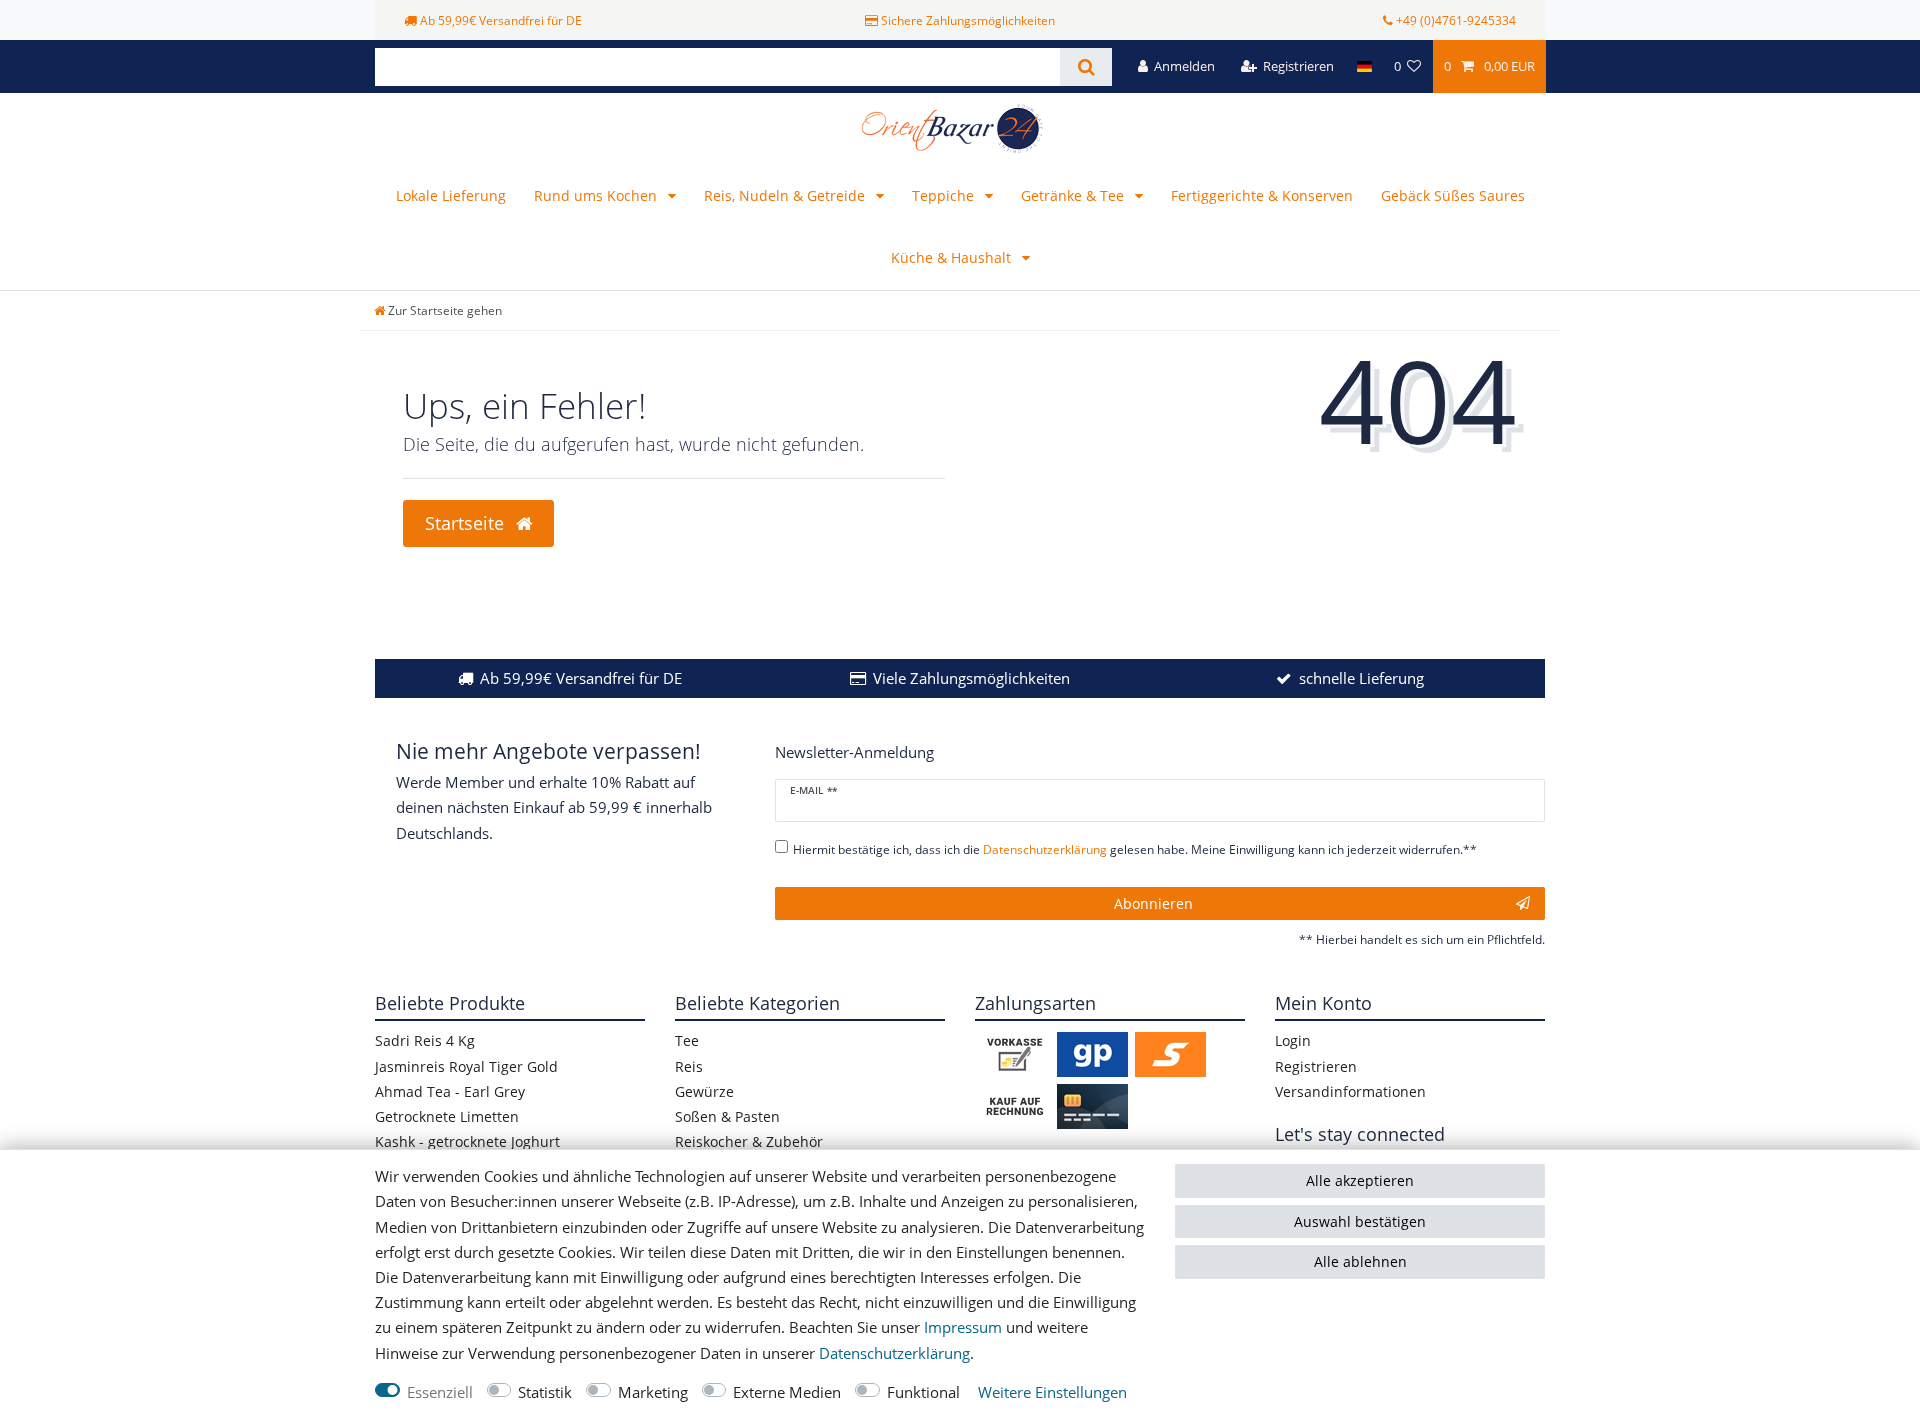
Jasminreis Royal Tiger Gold (466, 1066)
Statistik (545, 1392)
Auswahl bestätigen (1360, 1221)
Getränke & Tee (1074, 195)
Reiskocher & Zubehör (749, 1141)
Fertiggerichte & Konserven (1262, 195)
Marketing (653, 1392)
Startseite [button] (467, 523)
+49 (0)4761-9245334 (1456, 20)
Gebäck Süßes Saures (1453, 195)
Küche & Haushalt (953, 257)
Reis (689, 1066)
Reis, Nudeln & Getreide (786, 195)
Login (1293, 1040)
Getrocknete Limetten (447, 1116)
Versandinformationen (1350, 1091)
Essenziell (440, 1392)
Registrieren (1316, 1066)
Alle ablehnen (1360, 1261)
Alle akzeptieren (1360, 1180)
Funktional (923, 1392)
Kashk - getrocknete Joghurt (467, 1141)
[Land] (1363, 66)
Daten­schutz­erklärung (894, 1353)
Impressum (963, 1327)
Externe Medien (787, 1392)
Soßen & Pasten (727, 1116)
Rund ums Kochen (597, 195)
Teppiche (945, 195)
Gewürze (704, 1091)
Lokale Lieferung (451, 195)
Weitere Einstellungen (1052, 1392)
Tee (687, 1040)
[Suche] (1085, 67)
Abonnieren (1153, 903)
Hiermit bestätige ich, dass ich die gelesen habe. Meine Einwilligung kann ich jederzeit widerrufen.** (1135, 849)
